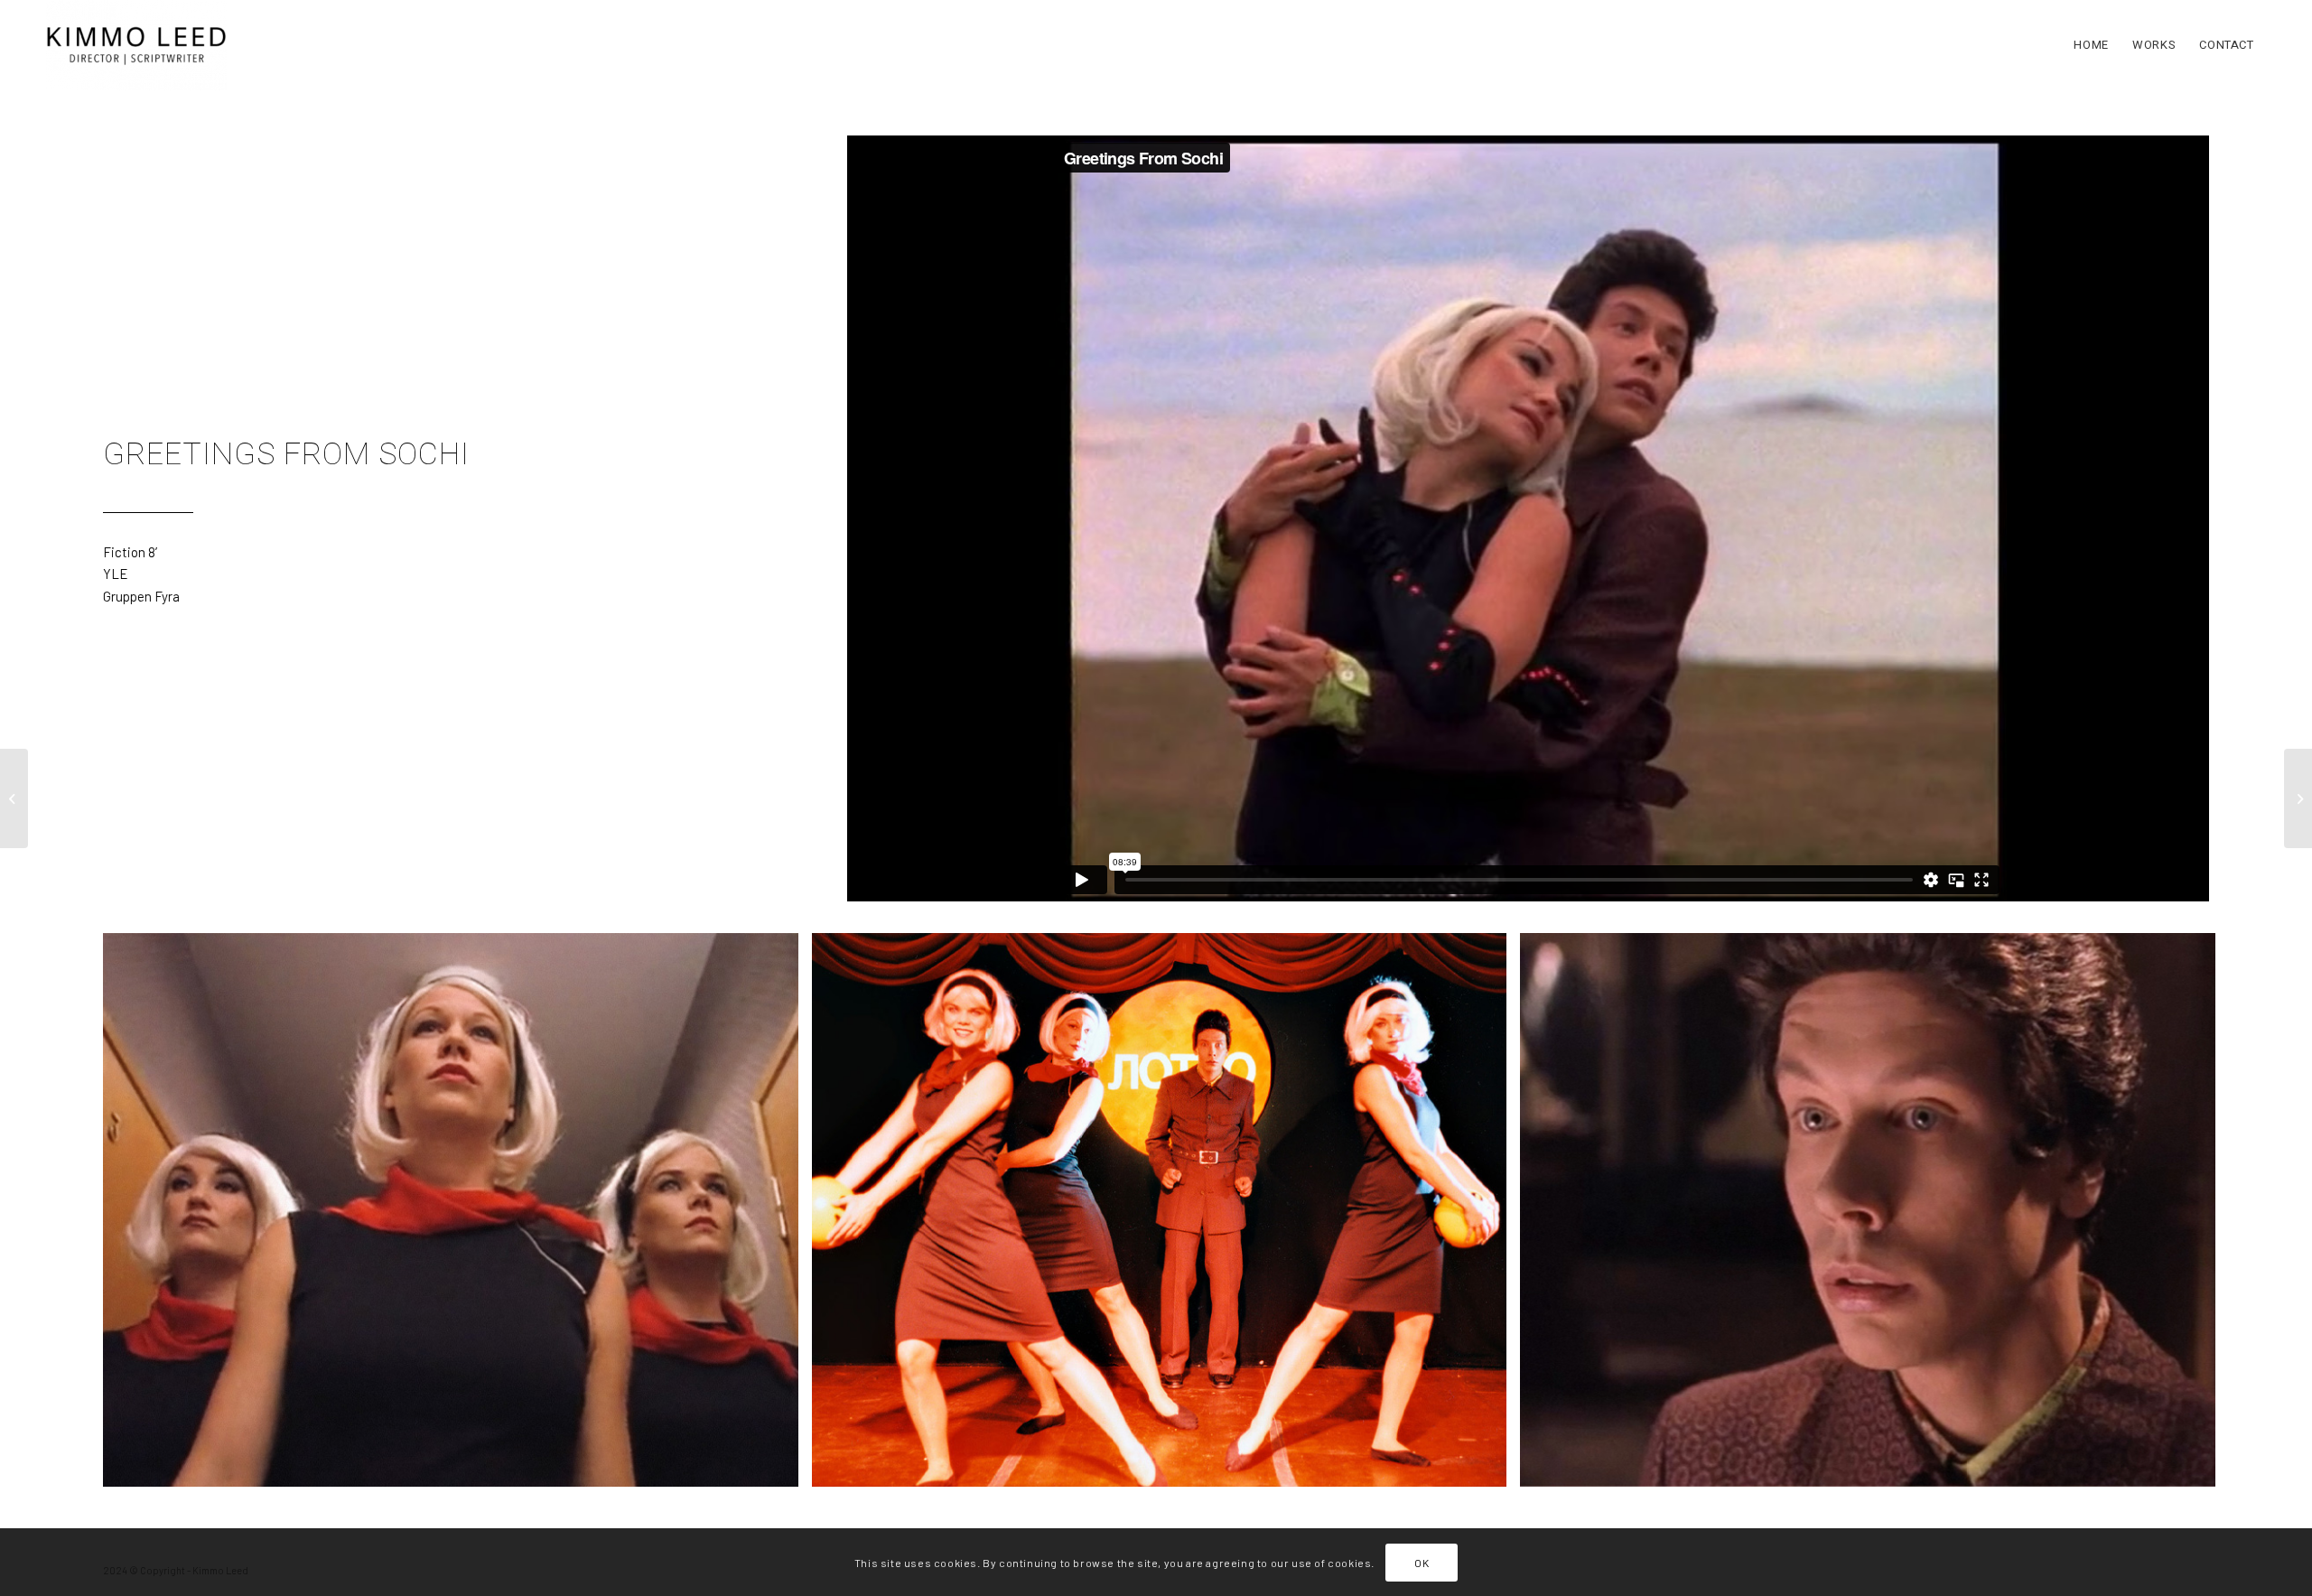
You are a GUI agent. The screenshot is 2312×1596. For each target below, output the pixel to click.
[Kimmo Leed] (136, 45)
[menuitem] (2091, 45)
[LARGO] (14, 798)
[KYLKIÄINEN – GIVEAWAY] (2298, 798)
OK (1422, 1562)
